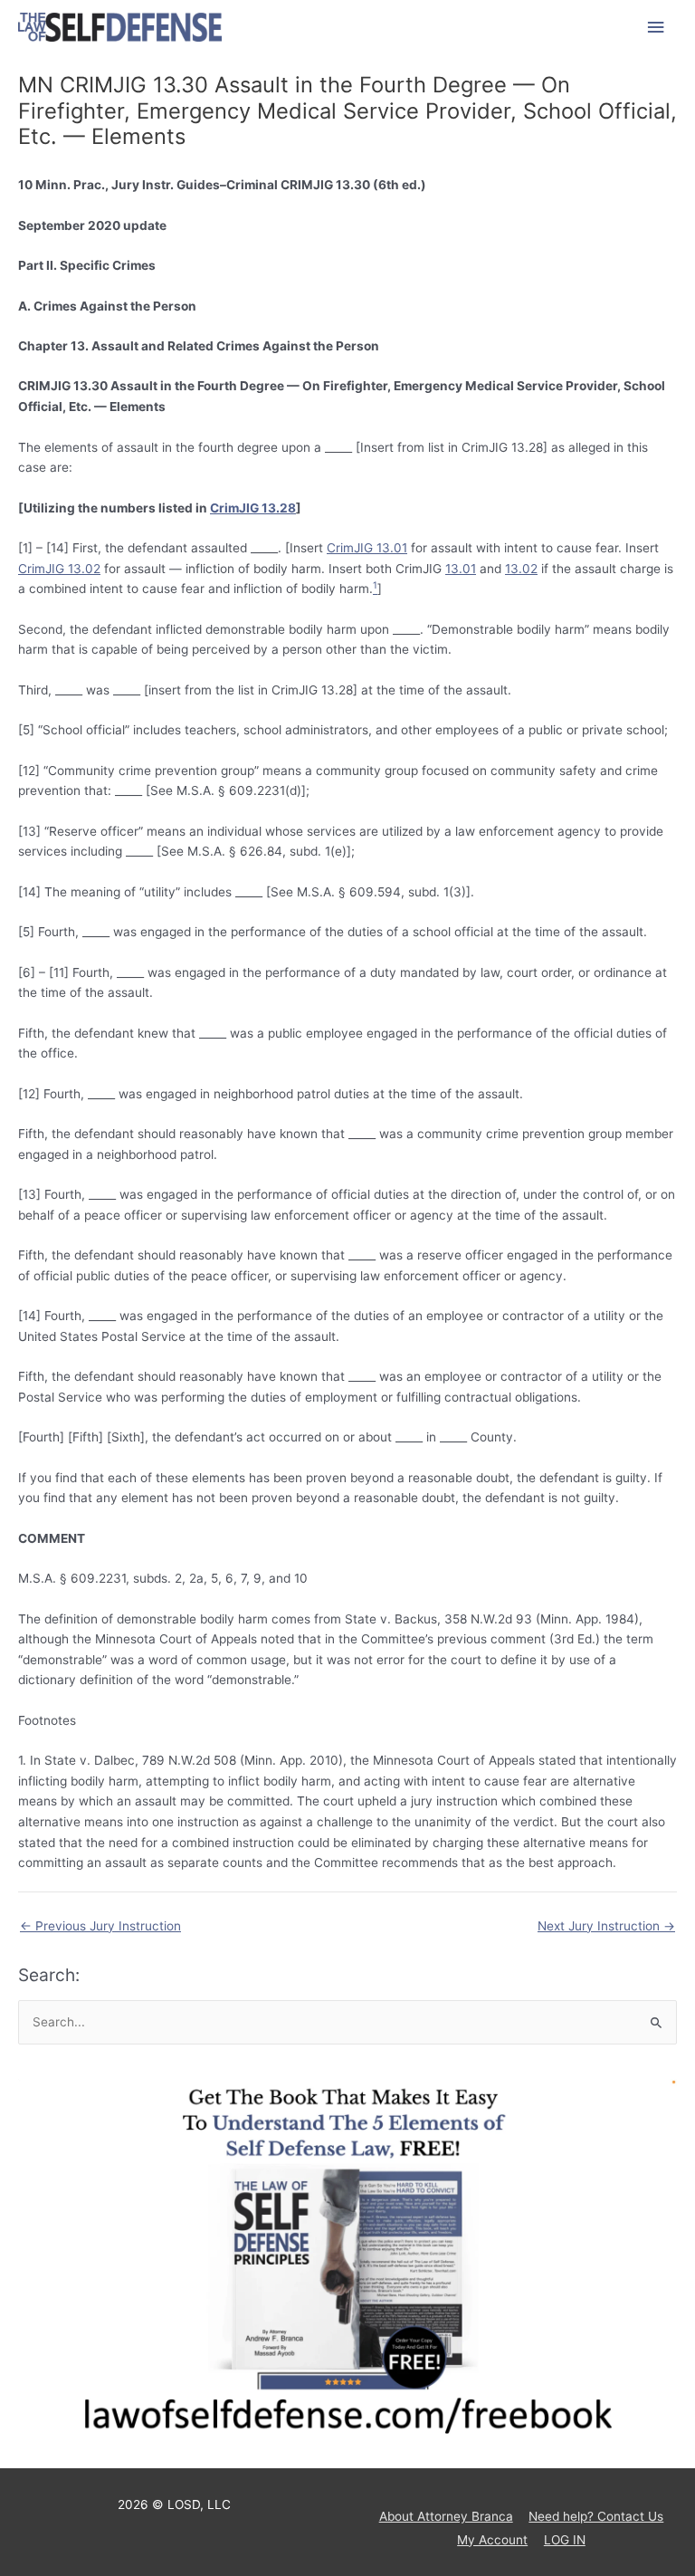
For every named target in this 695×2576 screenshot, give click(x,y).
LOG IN (565, 2540)
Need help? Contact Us (596, 2516)
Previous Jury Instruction (100, 1926)
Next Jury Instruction (606, 1926)
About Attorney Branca (446, 2516)
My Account (492, 2540)
